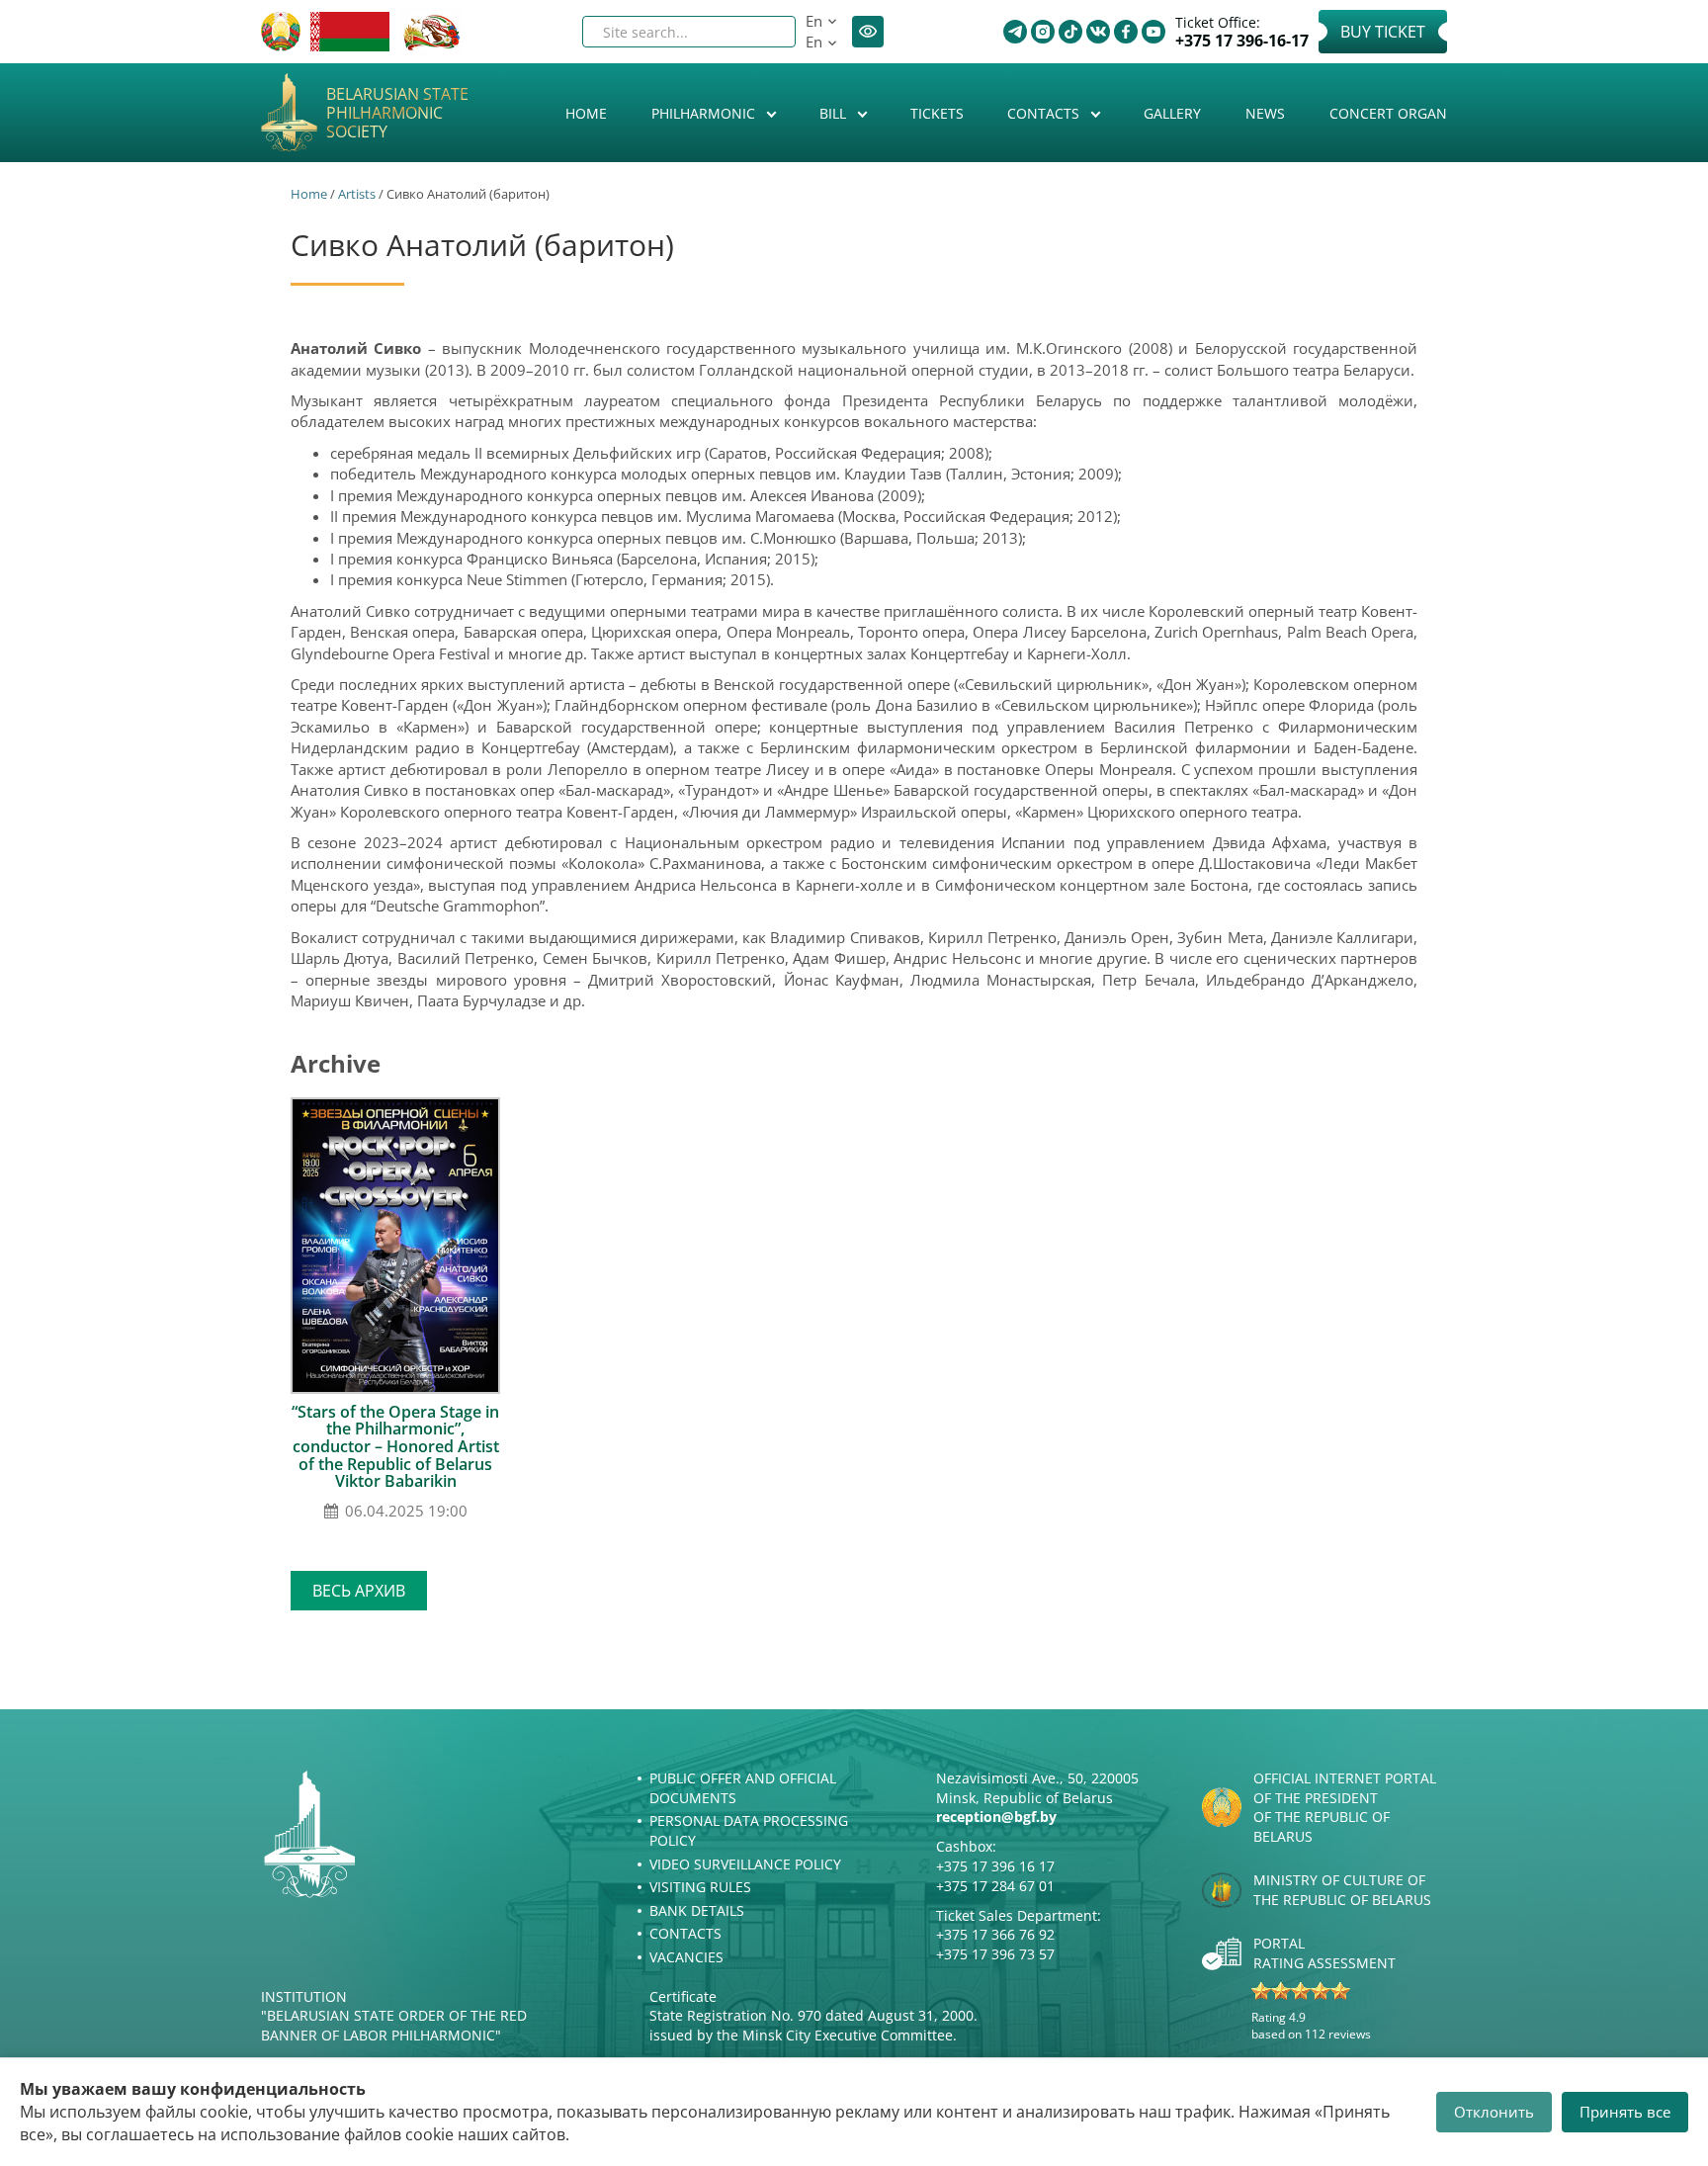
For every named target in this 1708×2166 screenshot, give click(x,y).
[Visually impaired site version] (868, 32)
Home (586, 113)
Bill (835, 113)
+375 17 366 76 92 (995, 1934)
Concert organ (1388, 113)
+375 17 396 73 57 (995, 1954)
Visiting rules (700, 1887)
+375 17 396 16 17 (995, 1866)
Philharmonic (705, 113)
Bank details (697, 1910)
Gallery (1172, 113)
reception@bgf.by (996, 1817)
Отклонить (1494, 2112)
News (1265, 113)
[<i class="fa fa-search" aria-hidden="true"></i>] (764, 32)
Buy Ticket (1383, 32)
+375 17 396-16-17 (1242, 41)
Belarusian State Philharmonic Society (397, 114)
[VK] (1098, 32)
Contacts (1045, 113)
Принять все (1625, 2112)
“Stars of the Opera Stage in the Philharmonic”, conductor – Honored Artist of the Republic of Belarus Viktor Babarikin (395, 1446)
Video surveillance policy (745, 1864)
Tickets (937, 113)
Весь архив (359, 1591)
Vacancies (686, 1957)
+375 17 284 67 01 (995, 1886)
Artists (357, 194)
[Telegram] (1015, 32)
